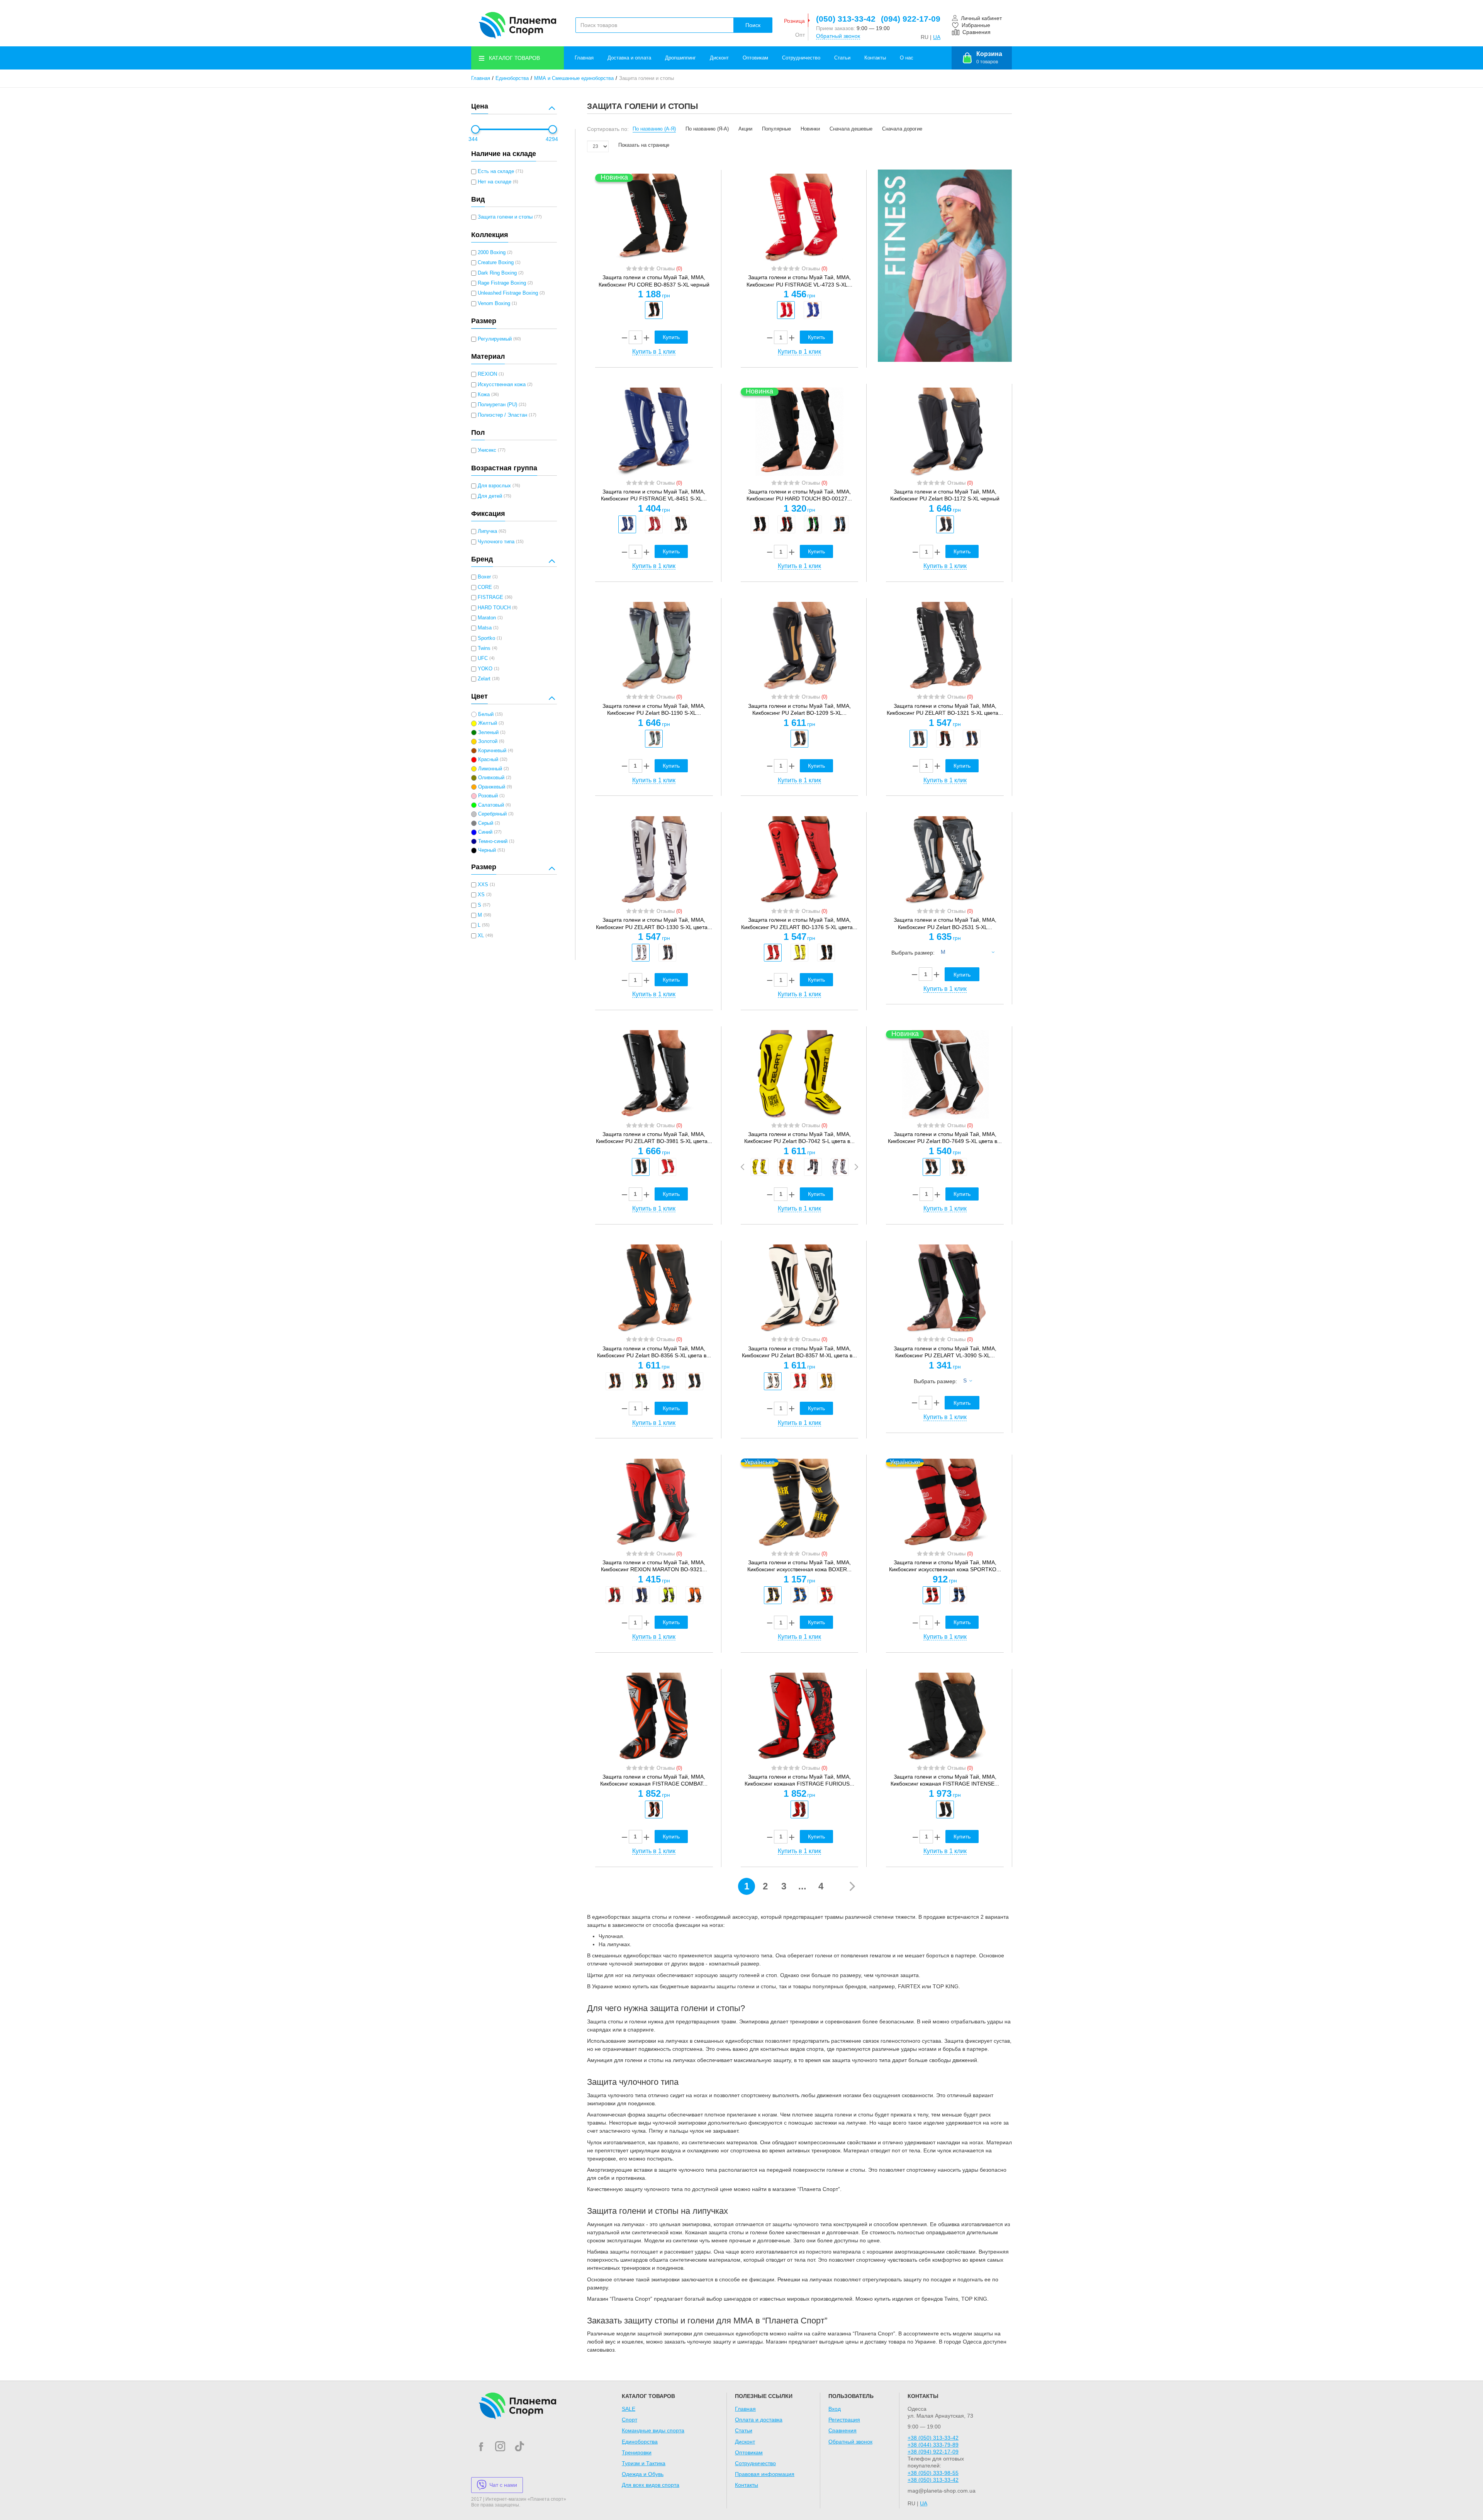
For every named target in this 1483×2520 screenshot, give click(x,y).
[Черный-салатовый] (813, 524)
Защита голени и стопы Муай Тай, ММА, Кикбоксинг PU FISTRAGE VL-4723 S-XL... (799, 281)
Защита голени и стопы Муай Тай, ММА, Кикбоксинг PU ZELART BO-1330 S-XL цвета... (654, 923)
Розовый (488, 796)
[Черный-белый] (826, 953)
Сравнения (842, 2430)
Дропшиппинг (680, 58)
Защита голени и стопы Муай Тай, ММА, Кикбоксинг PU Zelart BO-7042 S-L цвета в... (799, 1138)
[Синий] (813, 310)
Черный (487, 850)
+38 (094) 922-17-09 (933, 2452)
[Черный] (654, 310)
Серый (486, 823)
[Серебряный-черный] (641, 953)
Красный (488, 760)
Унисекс (487, 450)
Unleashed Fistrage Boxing (508, 293)
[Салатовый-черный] (668, 1595)
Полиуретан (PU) (497, 405)
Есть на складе (496, 171)
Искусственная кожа (502, 385)
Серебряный (492, 814)
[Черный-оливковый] (654, 739)
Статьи (842, 58)
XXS (483, 885)
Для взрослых (494, 486)
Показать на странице (644, 145)
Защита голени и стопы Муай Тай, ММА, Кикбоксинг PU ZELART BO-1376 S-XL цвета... (799, 923)
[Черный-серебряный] (918, 739)
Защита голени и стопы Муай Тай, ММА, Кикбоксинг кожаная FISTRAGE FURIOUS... (799, 1780)
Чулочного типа (496, 542)
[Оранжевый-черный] (786, 1167)
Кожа (484, 395)
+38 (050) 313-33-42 (933, 2438)
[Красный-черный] (773, 953)
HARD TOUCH (494, 608)
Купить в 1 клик (654, 352)
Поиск (753, 25)
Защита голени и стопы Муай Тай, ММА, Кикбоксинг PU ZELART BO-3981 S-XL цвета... (654, 1138)
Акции (745, 129)
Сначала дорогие (902, 129)
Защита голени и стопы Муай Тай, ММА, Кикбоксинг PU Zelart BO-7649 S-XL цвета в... (945, 1138)
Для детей (490, 496)
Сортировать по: (608, 129)
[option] (654, 310)
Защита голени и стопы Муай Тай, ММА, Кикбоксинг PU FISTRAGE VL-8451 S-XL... (654, 495)
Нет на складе (495, 182)
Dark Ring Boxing (497, 273)
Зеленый (488, 733)
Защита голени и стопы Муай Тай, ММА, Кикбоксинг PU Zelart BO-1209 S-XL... (799, 709)
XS (481, 895)
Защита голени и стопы (505, 217)
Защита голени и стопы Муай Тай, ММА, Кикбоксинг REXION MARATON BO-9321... (654, 1566)
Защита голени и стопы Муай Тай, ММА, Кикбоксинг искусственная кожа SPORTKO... (945, 1566)
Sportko (486, 638)
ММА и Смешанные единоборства (574, 78)
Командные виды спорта (653, 2430)
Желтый (488, 723)
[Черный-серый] (694, 1381)
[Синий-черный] (641, 1595)
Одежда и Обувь (643, 2474)
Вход (835, 2409)
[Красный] (786, 310)
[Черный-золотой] (799, 739)
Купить (671, 337)
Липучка (487, 531)
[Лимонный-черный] (799, 953)
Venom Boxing (494, 304)
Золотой (488, 741)
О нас (907, 58)
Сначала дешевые (851, 129)
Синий (485, 832)
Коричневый (492, 751)
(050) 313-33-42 (846, 19)
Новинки (810, 129)
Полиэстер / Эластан (502, 415)
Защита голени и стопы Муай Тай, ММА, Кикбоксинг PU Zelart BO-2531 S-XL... (945, 923)
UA (937, 37)
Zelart (484, 679)
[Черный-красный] (786, 524)
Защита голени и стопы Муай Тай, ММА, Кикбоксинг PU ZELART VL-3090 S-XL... (945, 1352)
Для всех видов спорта (651, 2485)
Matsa (485, 628)
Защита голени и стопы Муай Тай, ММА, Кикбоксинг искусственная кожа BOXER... (799, 1566)
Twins (484, 648)
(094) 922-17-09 (911, 19)
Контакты (875, 58)
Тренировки (637, 2452)
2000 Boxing (492, 253)
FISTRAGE (490, 597)
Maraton (487, 618)
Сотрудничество (801, 58)
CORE (485, 587)
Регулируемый (495, 339)
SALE (629, 2409)
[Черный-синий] (840, 524)
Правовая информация (765, 2474)
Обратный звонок (838, 36)
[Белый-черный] (840, 1167)
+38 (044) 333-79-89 (933, 2445)
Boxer (484, 577)
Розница (794, 21)
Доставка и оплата (629, 58)
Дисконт (719, 58)
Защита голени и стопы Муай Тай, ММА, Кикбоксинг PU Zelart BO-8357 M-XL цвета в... (799, 1352)
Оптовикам (755, 58)
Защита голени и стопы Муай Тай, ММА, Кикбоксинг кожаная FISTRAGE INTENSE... (945, 1780)
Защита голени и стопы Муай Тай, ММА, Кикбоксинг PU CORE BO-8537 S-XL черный (654, 281)
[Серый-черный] (945, 1809)
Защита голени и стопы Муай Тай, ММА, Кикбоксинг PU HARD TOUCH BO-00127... (799, 495)
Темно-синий (493, 841)
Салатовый (491, 805)
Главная (584, 58)
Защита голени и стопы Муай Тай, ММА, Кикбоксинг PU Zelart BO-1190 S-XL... (654, 709)
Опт (800, 35)
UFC (483, 658)
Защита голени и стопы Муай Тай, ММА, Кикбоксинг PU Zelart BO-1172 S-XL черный (945, 495)
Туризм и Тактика (644, 2463)
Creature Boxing (496, 263)
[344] (475, 129)
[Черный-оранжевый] (614, 1381)
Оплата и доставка (759, 2420)
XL (481, 936)
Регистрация (844, 2420)
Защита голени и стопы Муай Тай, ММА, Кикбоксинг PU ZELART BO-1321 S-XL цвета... (945, 709)
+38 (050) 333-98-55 (933, 2473)
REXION (487, 374)
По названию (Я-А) (707, 129)
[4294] (553, 129)
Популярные (776, 129)
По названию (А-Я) (654, 129)
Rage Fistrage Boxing (502, 283)
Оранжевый (492, 787)
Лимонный (490, 769)
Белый (486, 714)
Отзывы (669, 269)
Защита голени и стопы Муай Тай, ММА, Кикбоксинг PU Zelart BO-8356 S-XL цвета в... (654, 1352)
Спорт (630, 2420)
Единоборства (512, 78)
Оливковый (491, 778)
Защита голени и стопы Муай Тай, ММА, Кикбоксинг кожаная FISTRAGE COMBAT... (654, 1780)
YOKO (485, 669)
